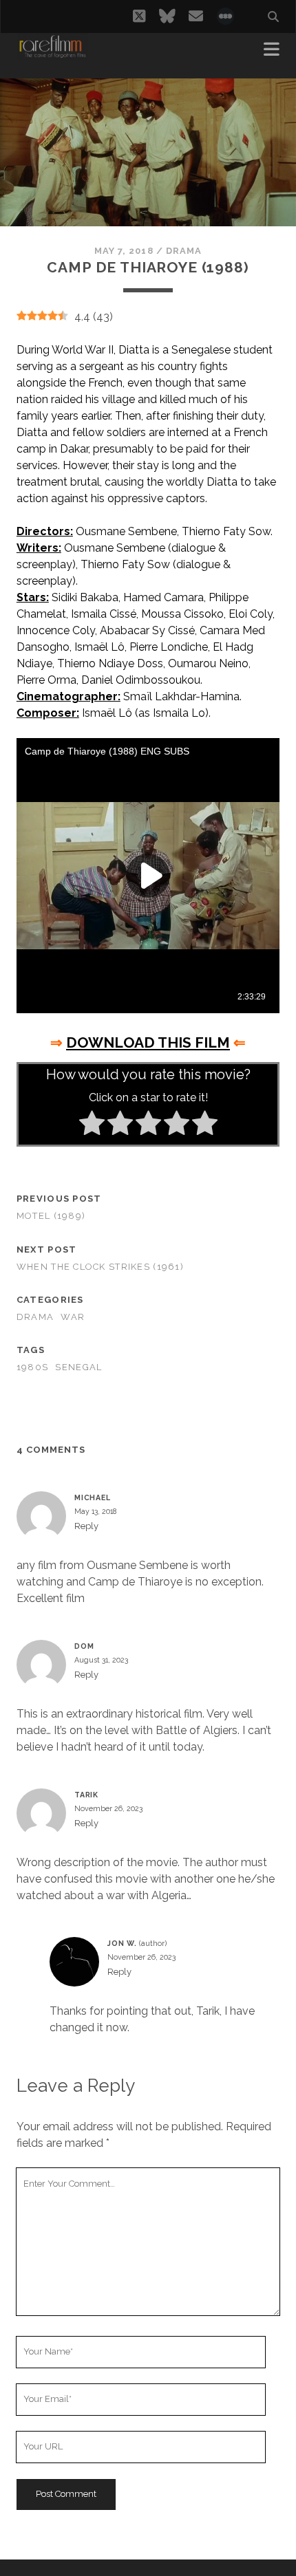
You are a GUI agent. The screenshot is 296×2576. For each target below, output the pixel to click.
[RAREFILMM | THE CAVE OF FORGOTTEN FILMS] (52, 54)
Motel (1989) (51, 1216)
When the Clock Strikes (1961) (100, 1267)
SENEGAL (78, 1367)
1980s (32, 1367)
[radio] (92, 1125)
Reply (86, 1526)
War (73, 1317)
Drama (184, 251)
